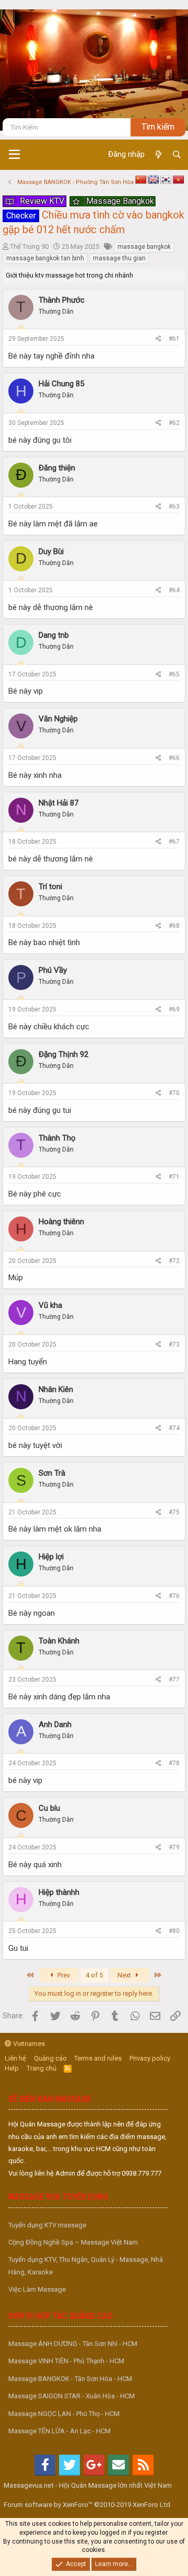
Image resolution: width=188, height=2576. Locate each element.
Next (125, 1975)
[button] (14, 155)
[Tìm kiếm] (177, 155)
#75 (174, 1512)
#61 (174, 339)
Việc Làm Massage (37, 2289)
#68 (174, 926)
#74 (174, 1428)
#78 (174, 1763)
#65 (174, 674)
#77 (174, 1680)
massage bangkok (144, 247)
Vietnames (28, 2044)
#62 (174, 423)
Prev (63, 1975)
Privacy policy (150, 2058)
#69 (174, 1009)
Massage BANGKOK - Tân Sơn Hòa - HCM (70, 2379)
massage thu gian (119, 258)
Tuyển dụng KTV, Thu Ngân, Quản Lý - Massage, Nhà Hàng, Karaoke (86, 2265)
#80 (174, 1931)
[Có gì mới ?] (158, 155)
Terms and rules (98, 2058)
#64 (174, 590)
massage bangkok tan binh (45, 258)
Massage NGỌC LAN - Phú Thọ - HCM (64, 2414)
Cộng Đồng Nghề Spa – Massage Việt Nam (73, 2242)
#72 (174, 1261)
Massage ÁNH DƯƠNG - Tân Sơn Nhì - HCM (73, 2344)
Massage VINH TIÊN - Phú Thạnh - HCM (66, 2361)
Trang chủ (42, 2068)
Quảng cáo (50, 2058)
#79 (174, 1847)
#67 (174, 842)
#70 (174, 1093)
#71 (174, 1177)
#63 (174, 507)
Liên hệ (15, 2058)
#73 (174, 1344)
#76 (174, 1596)
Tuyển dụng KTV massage (47, 2225)
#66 (174, 758)
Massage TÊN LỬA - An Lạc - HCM (60, 2431)
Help (12, 2068)
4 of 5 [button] (94, 1975)
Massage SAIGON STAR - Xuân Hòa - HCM (72, 2396)
